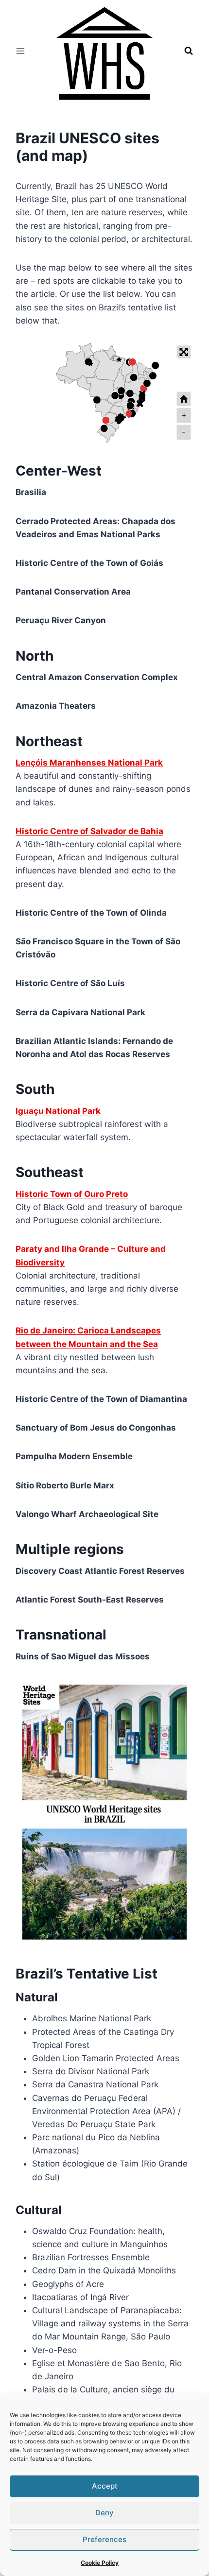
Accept (105, 2486)
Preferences (104, 2539)
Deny (104, 2513)
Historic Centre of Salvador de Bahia (89, 831)
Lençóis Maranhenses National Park (89, 763)
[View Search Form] (189, 51)
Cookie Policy (100, 2563)
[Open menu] (21, 51)
